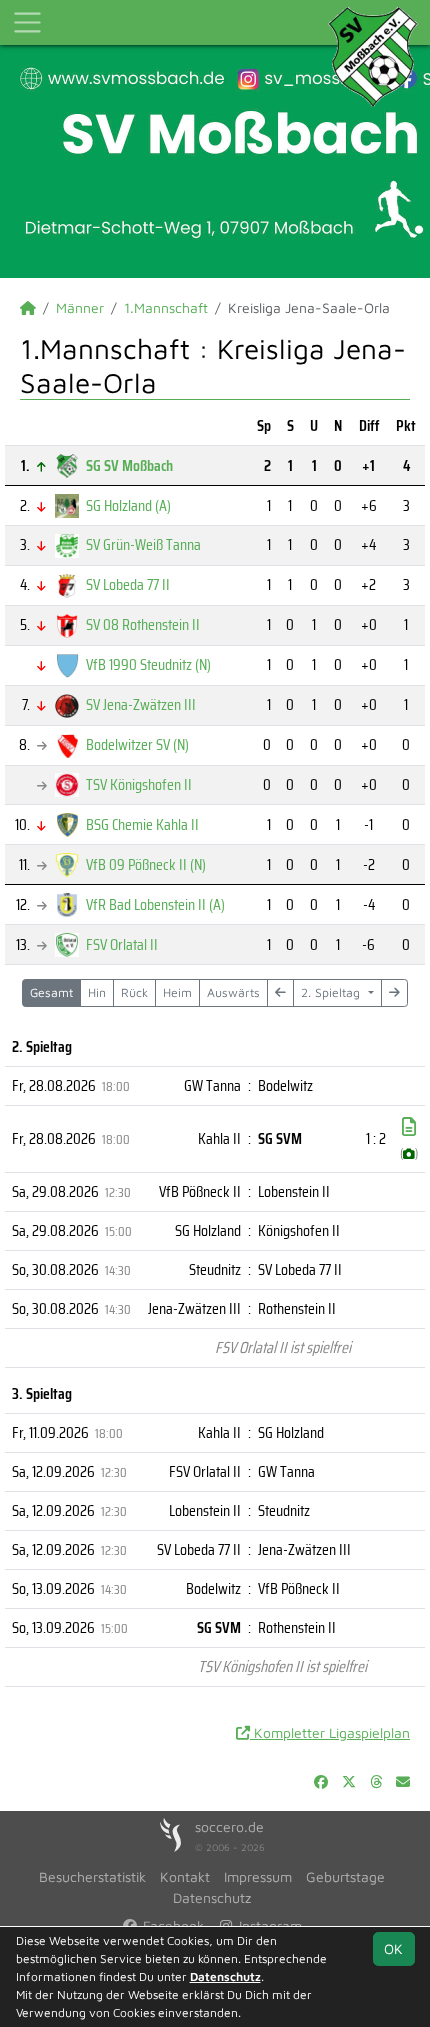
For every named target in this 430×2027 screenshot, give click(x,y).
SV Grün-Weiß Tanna (143, 544)
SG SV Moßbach (129, 465)
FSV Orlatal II (122, 944)
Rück (134, 992)
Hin (97, 992)
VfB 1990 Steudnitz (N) (148, 664)
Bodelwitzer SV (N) (137, 744)
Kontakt (185, 1876)
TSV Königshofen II (139, 784)
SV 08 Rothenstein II (143, 624)
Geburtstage (345, 1876)
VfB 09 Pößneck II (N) (146, 864)
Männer (80, 307)
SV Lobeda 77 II (128, 584)
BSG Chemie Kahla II (142, 824)
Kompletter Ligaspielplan (330, 1732)
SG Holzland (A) (128, 505)
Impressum (258, 1876)
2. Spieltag (332, 992)
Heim (177, 992)
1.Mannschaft (166, 307)
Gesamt (51, 992)
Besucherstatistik (92, 1876)
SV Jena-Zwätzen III (141, 704)
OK (393, 1948)
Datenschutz (212, 1897)
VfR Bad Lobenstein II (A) (155, 904)
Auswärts (233, 992)
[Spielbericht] (409, 1127)
